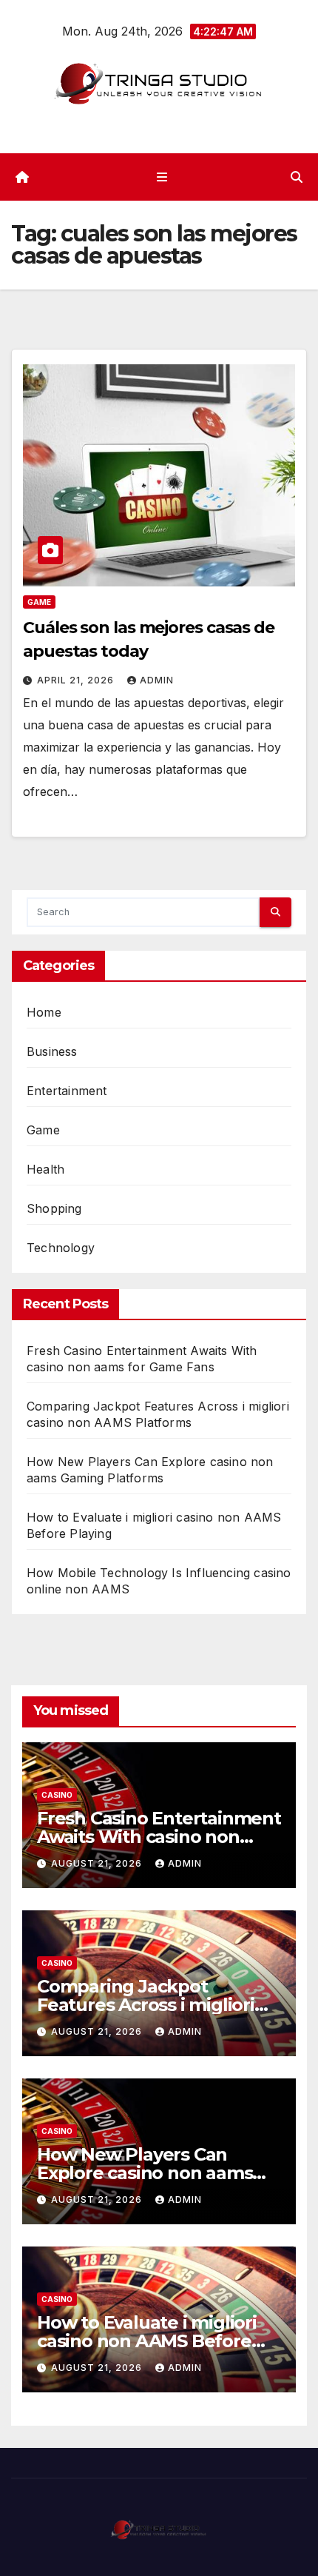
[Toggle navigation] (162, 177)
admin (157, 680)
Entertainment (67, 1091)
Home (44, 1012)
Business (52, 1051)
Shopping (54, 1208)
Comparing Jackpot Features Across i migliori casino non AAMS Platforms (158, 2005)
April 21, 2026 (77, 680)
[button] (297, 177)
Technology (61, 1248)
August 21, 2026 (98, 1863)
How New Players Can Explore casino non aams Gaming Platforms (145, 2173)
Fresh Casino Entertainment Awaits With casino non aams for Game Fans (159, 1837)
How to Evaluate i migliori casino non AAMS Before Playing (147, 2341)
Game (39, 602)
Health (45, 1169)
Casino (57, 1795)
